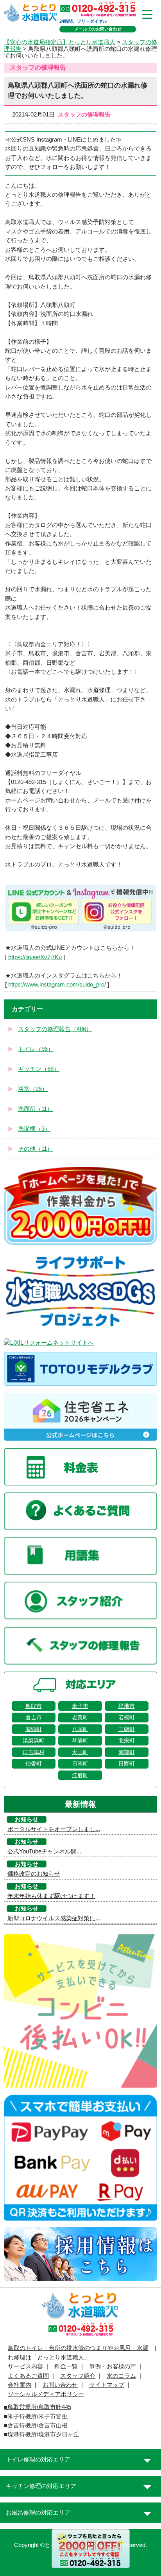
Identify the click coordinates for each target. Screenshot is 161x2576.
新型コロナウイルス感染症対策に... (54, 1918)
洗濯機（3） (34, 1129)
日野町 (127, 1763)
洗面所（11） (35, 1109)
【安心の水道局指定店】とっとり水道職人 (60, 42)
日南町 (80, 1763)
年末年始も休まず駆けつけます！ (51, 1896)
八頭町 (80, 1729)
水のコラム (121, 2376)
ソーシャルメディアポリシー (46, 2394)
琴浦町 (80, 1740)
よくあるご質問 (28, 2376)
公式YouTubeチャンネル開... (44, 1851)
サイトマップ (107, 2385)
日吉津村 (34, 1752)
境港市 (127, 1706)
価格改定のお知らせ (34, 1874)
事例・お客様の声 (113, 2366)
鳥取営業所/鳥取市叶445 (39, 2407)
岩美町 (80, 1717)
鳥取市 (34, 1706)
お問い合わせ (60, 2385)
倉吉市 (34, 1717)
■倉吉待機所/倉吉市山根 (36, 2425)
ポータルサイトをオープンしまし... (54, 1829)
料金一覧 (66, 2366)
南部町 (127, 1752)
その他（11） (35, 1149)
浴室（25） (33, 1089)
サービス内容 (25, 2366)
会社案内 (20, 2385)
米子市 (80, 1706)
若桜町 (127, 1717)
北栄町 (127, 1740)
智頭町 (34, 1729)
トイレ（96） (36, 1049)
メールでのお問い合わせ (98, 29)
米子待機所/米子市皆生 (38, 2416)
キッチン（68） (39, 1069)
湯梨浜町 (34, 1740)
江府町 (80, 1775)
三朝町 (127, 1729)
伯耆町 (34, 1763)
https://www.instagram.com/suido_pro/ (57, 985)
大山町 (80, 1752)
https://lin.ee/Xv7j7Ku (35, 957)
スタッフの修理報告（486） (55, 1029)
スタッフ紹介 (78, 2376)
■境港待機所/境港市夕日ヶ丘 (42, 2434)
